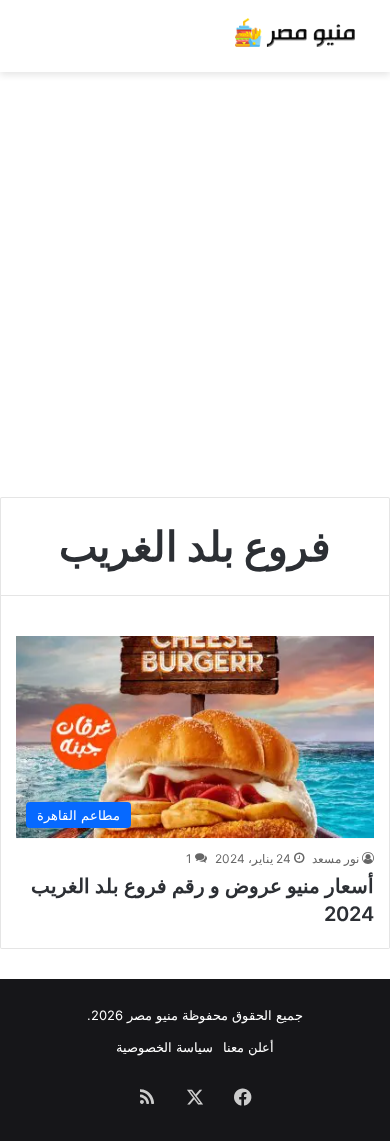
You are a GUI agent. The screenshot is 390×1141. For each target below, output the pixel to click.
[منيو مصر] (295, 36)
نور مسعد (335, 858)
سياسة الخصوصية (164, 1047)
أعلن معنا (248, 1047)
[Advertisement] (195, 277)
